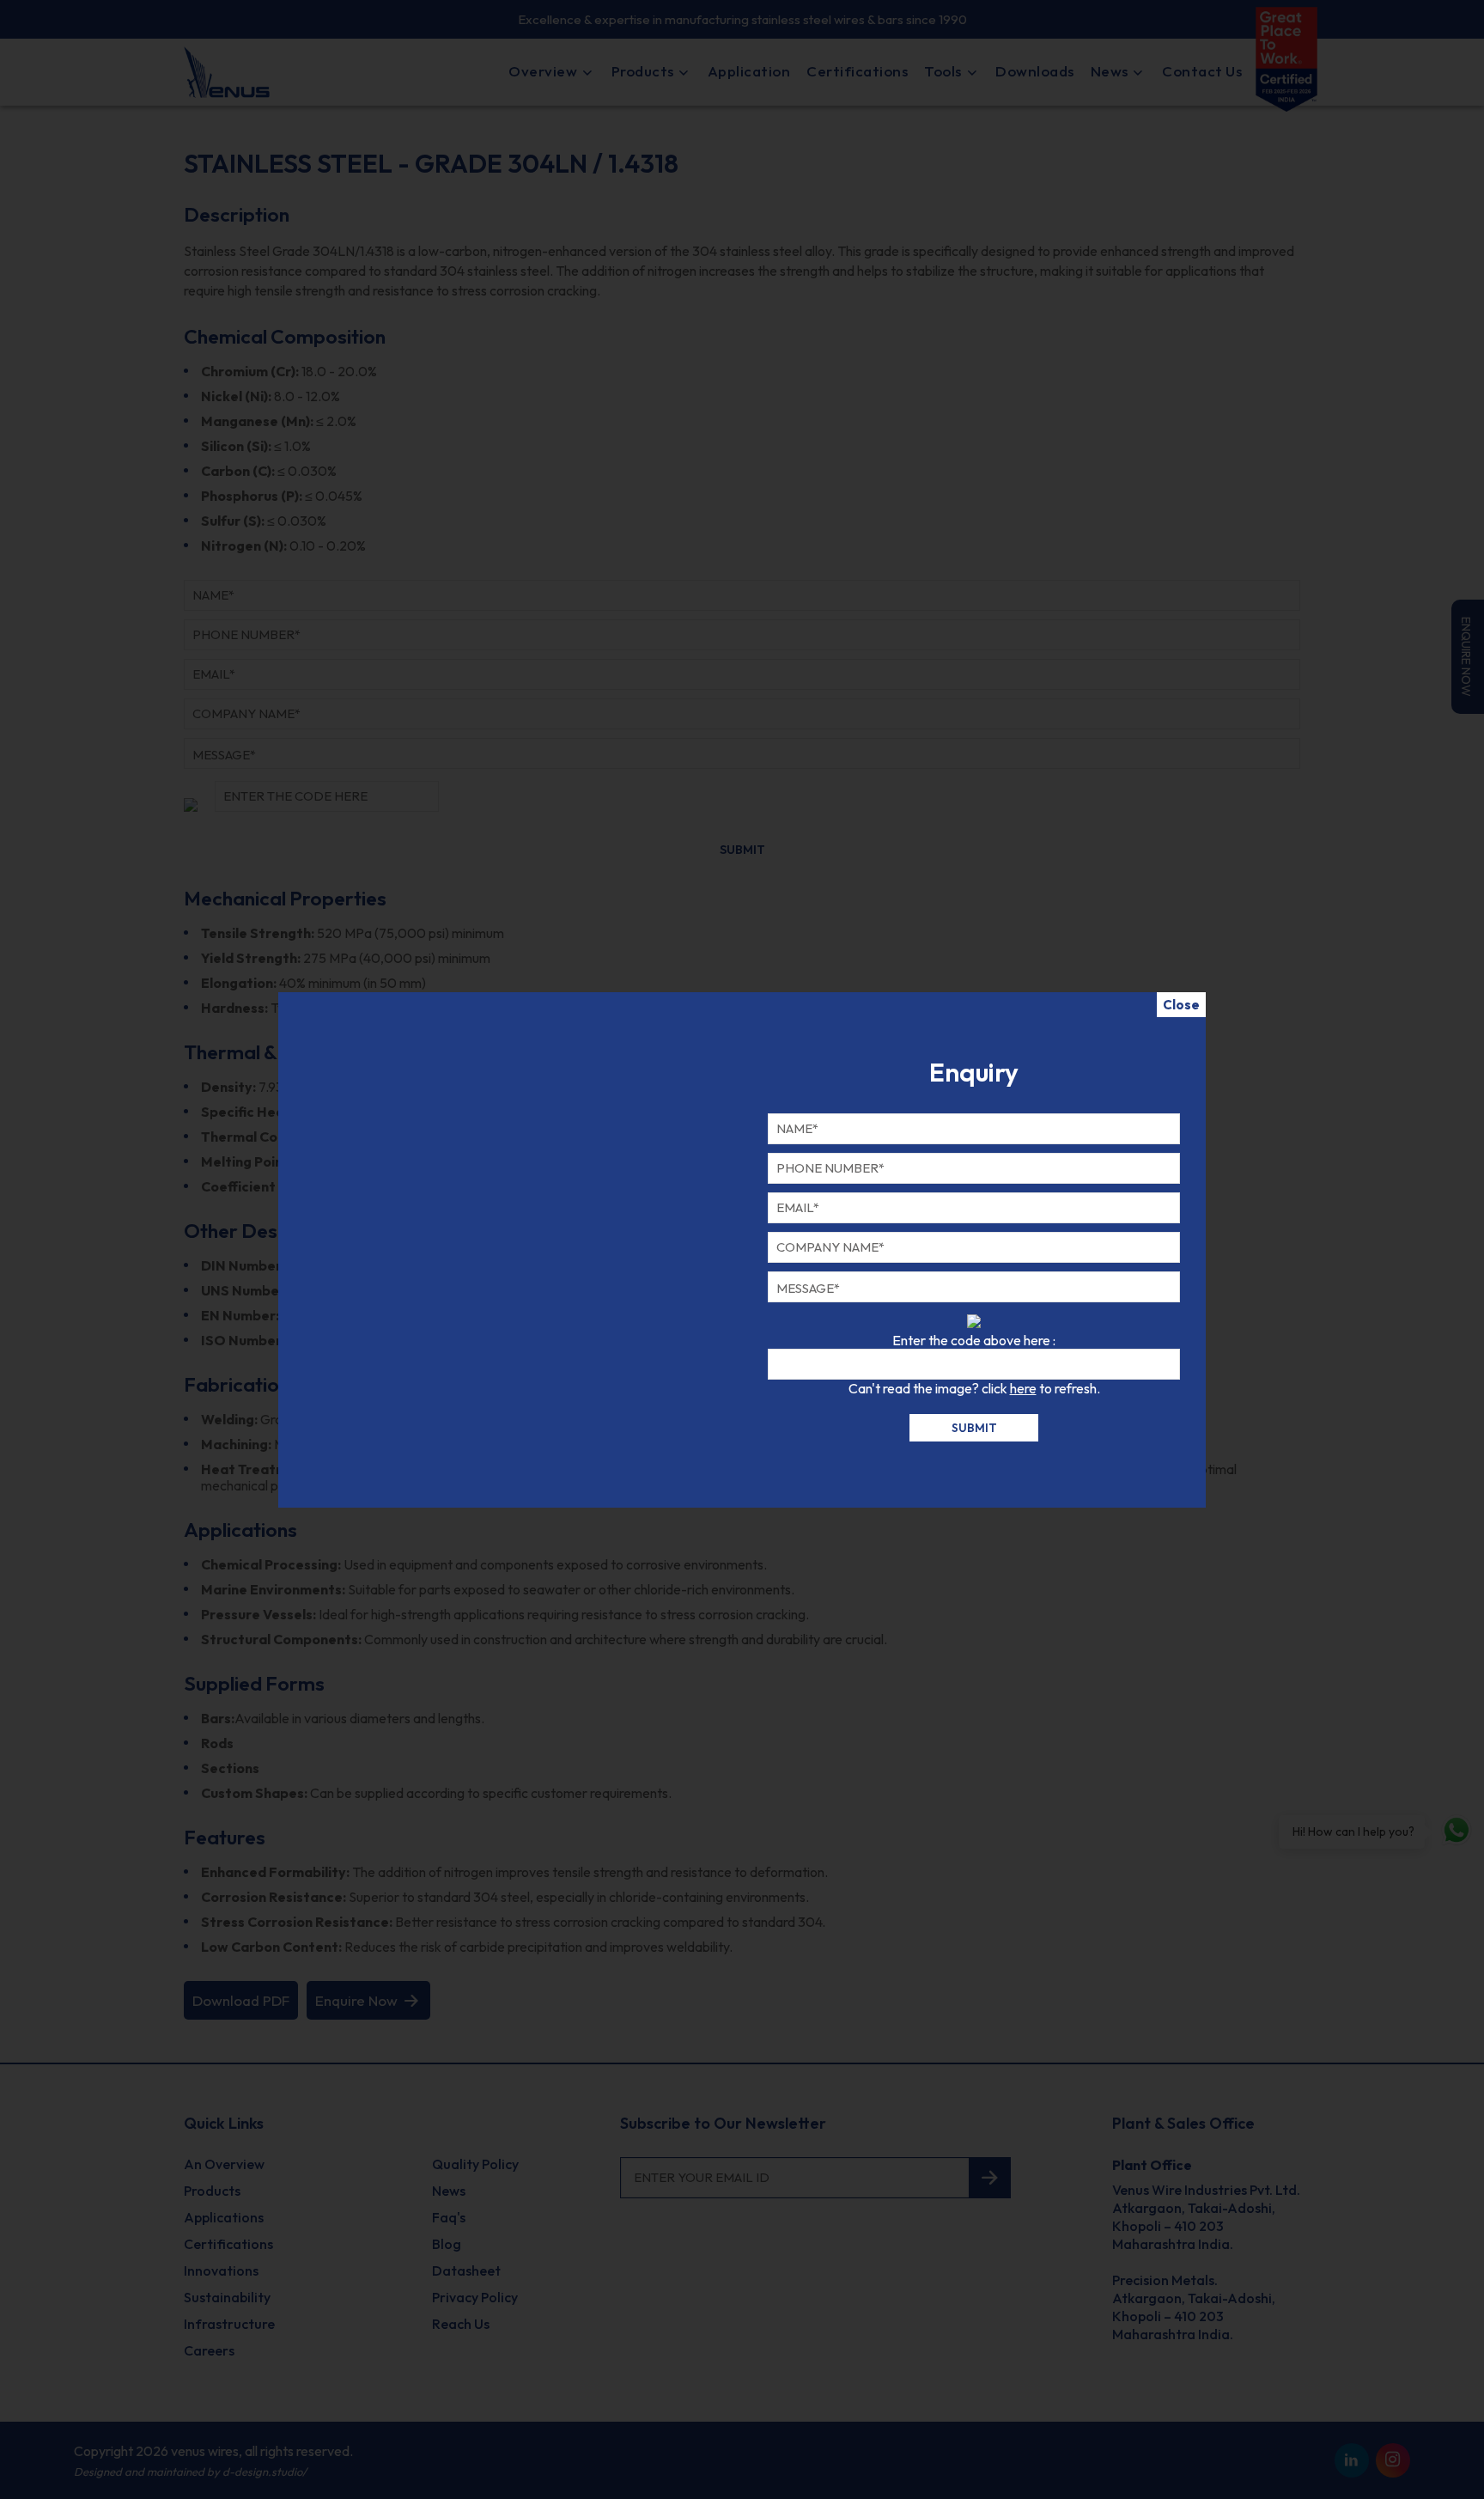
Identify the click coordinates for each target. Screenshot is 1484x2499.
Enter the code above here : (974, 1340)
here (1023, 1388)
